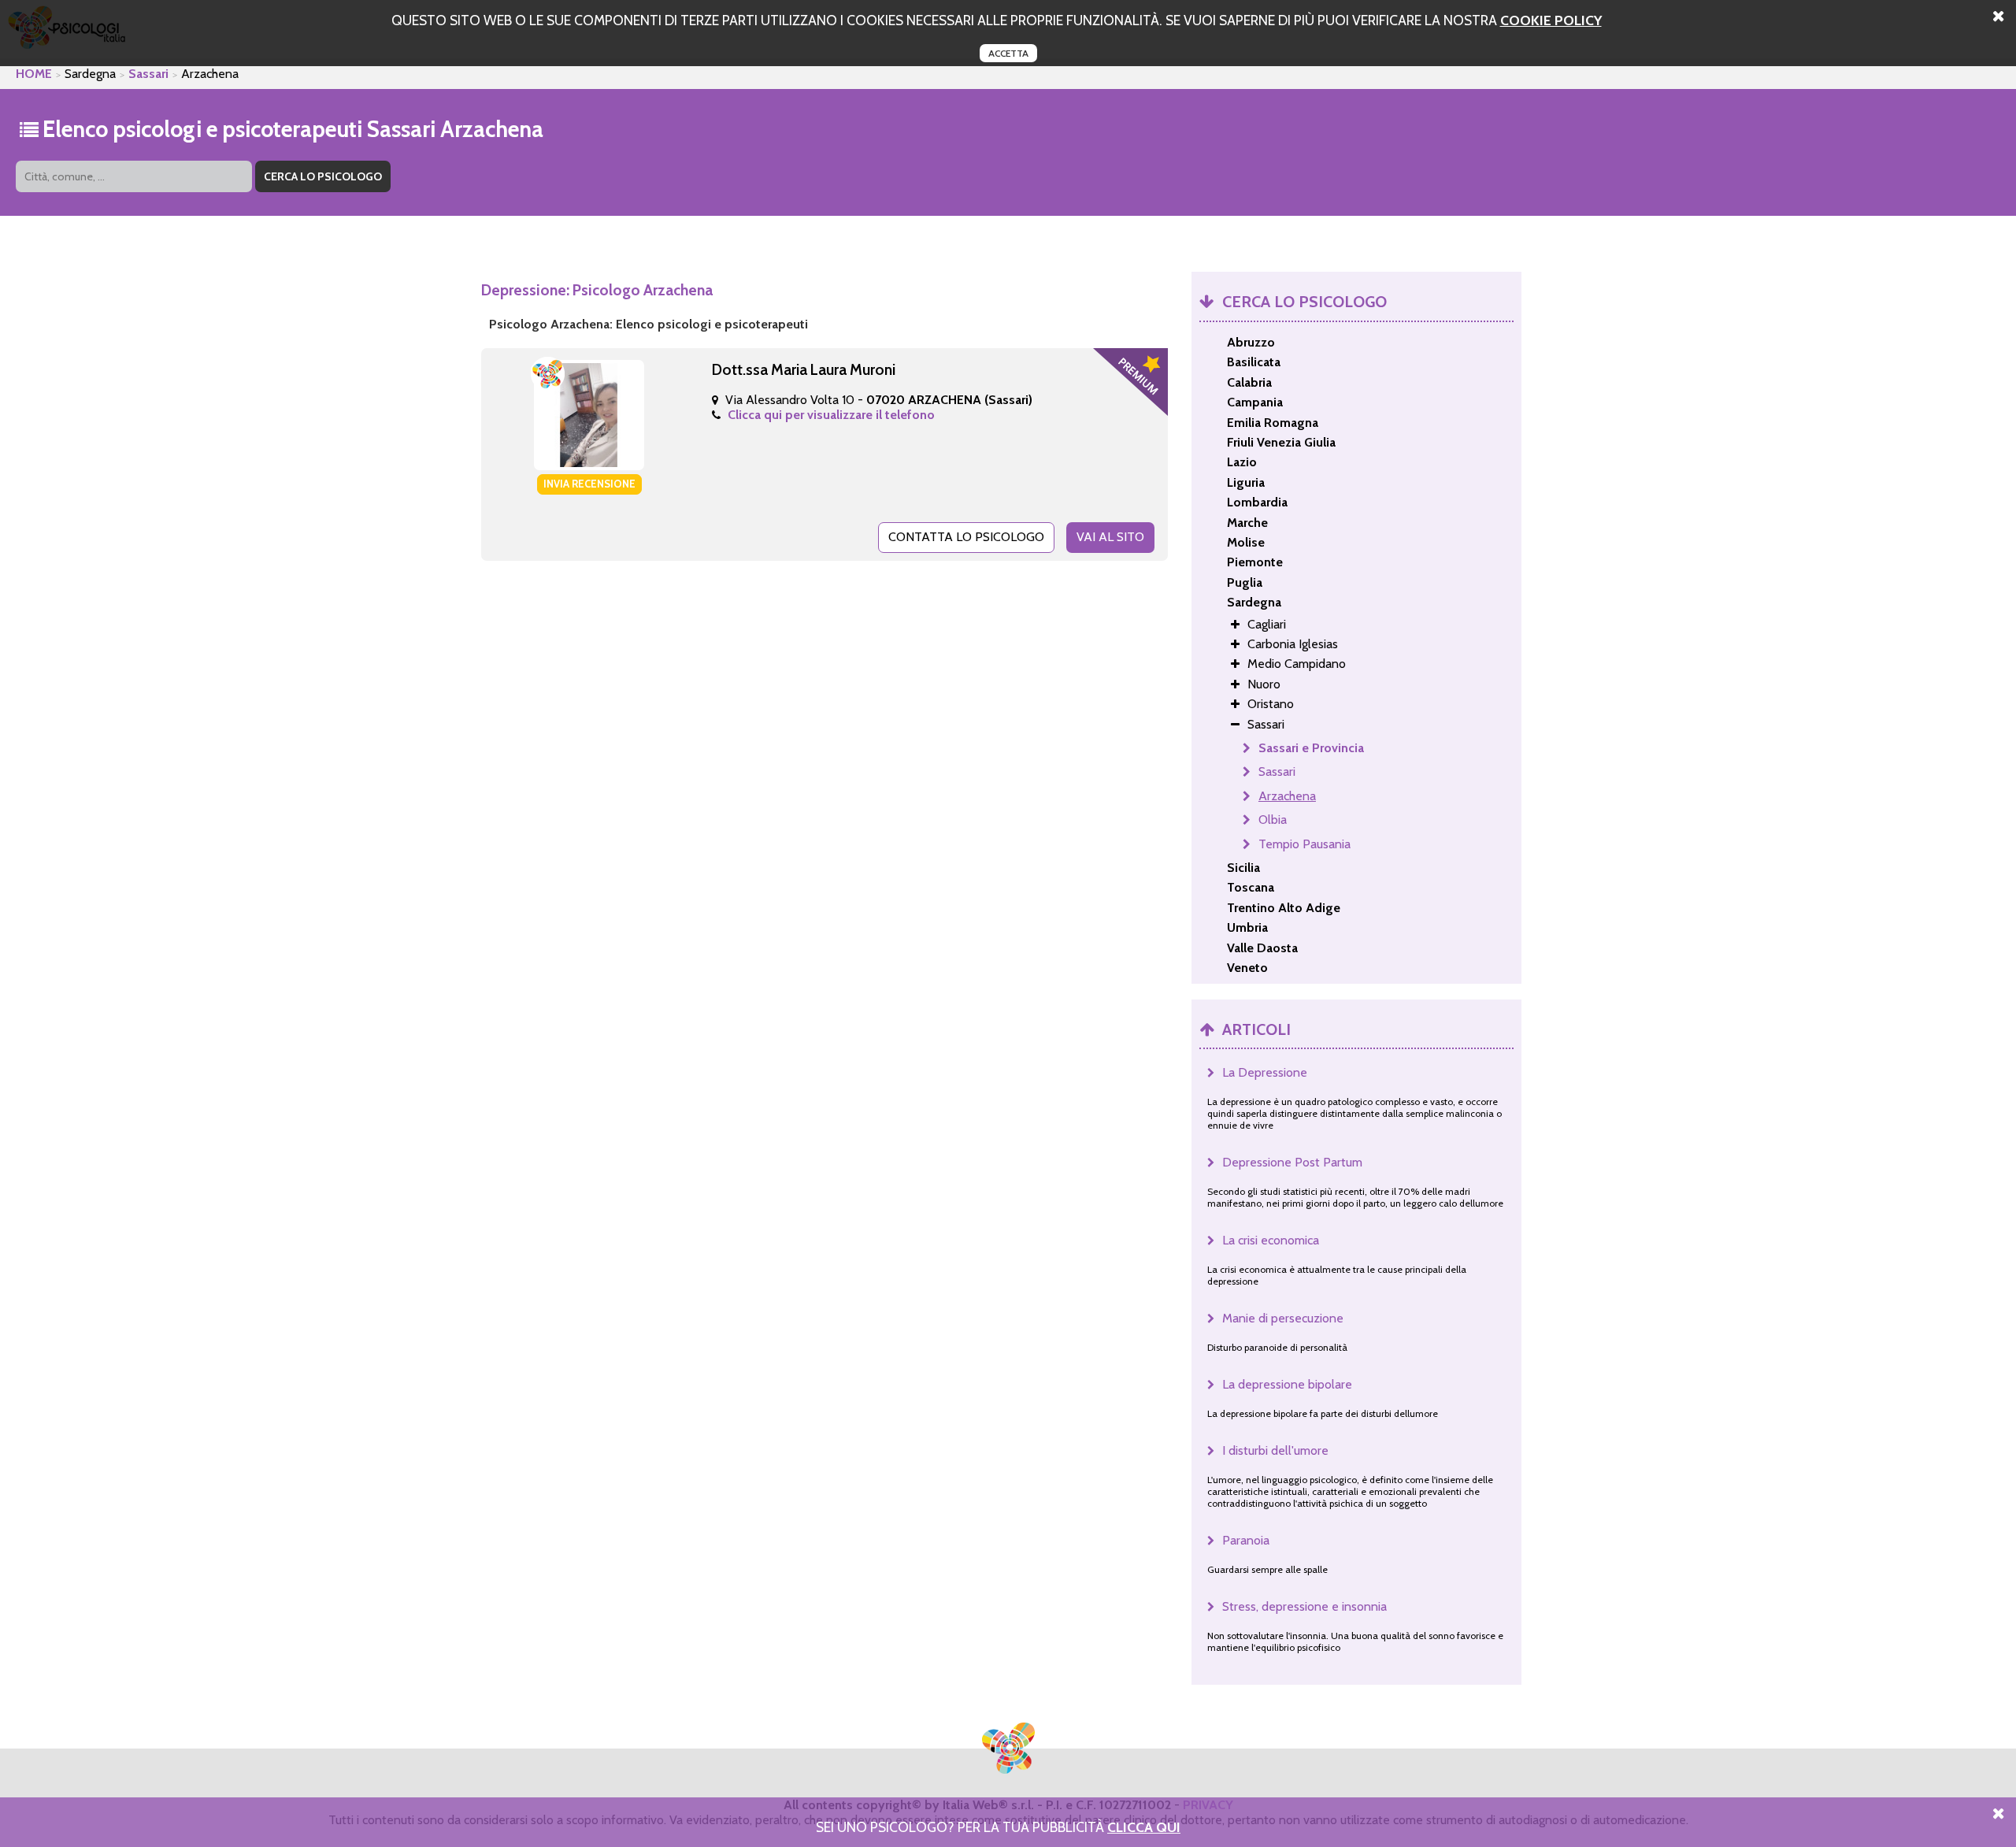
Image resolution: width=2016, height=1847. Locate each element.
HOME (34, 74)
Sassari (148, 74)
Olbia (1273, 820)
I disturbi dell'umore (1275, 1450)
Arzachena (1287, 796)
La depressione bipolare (1287, 1384)
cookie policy (1551, 20)
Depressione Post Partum (1292, 1162)
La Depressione (1265, 1072)
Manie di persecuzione (1283, 1318)
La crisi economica (1271, 1240)
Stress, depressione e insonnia (1304, 1606)
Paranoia (1246, 1540)
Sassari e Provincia (1311, 748)
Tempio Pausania (1304, 844)
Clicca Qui (1144, 1827)
